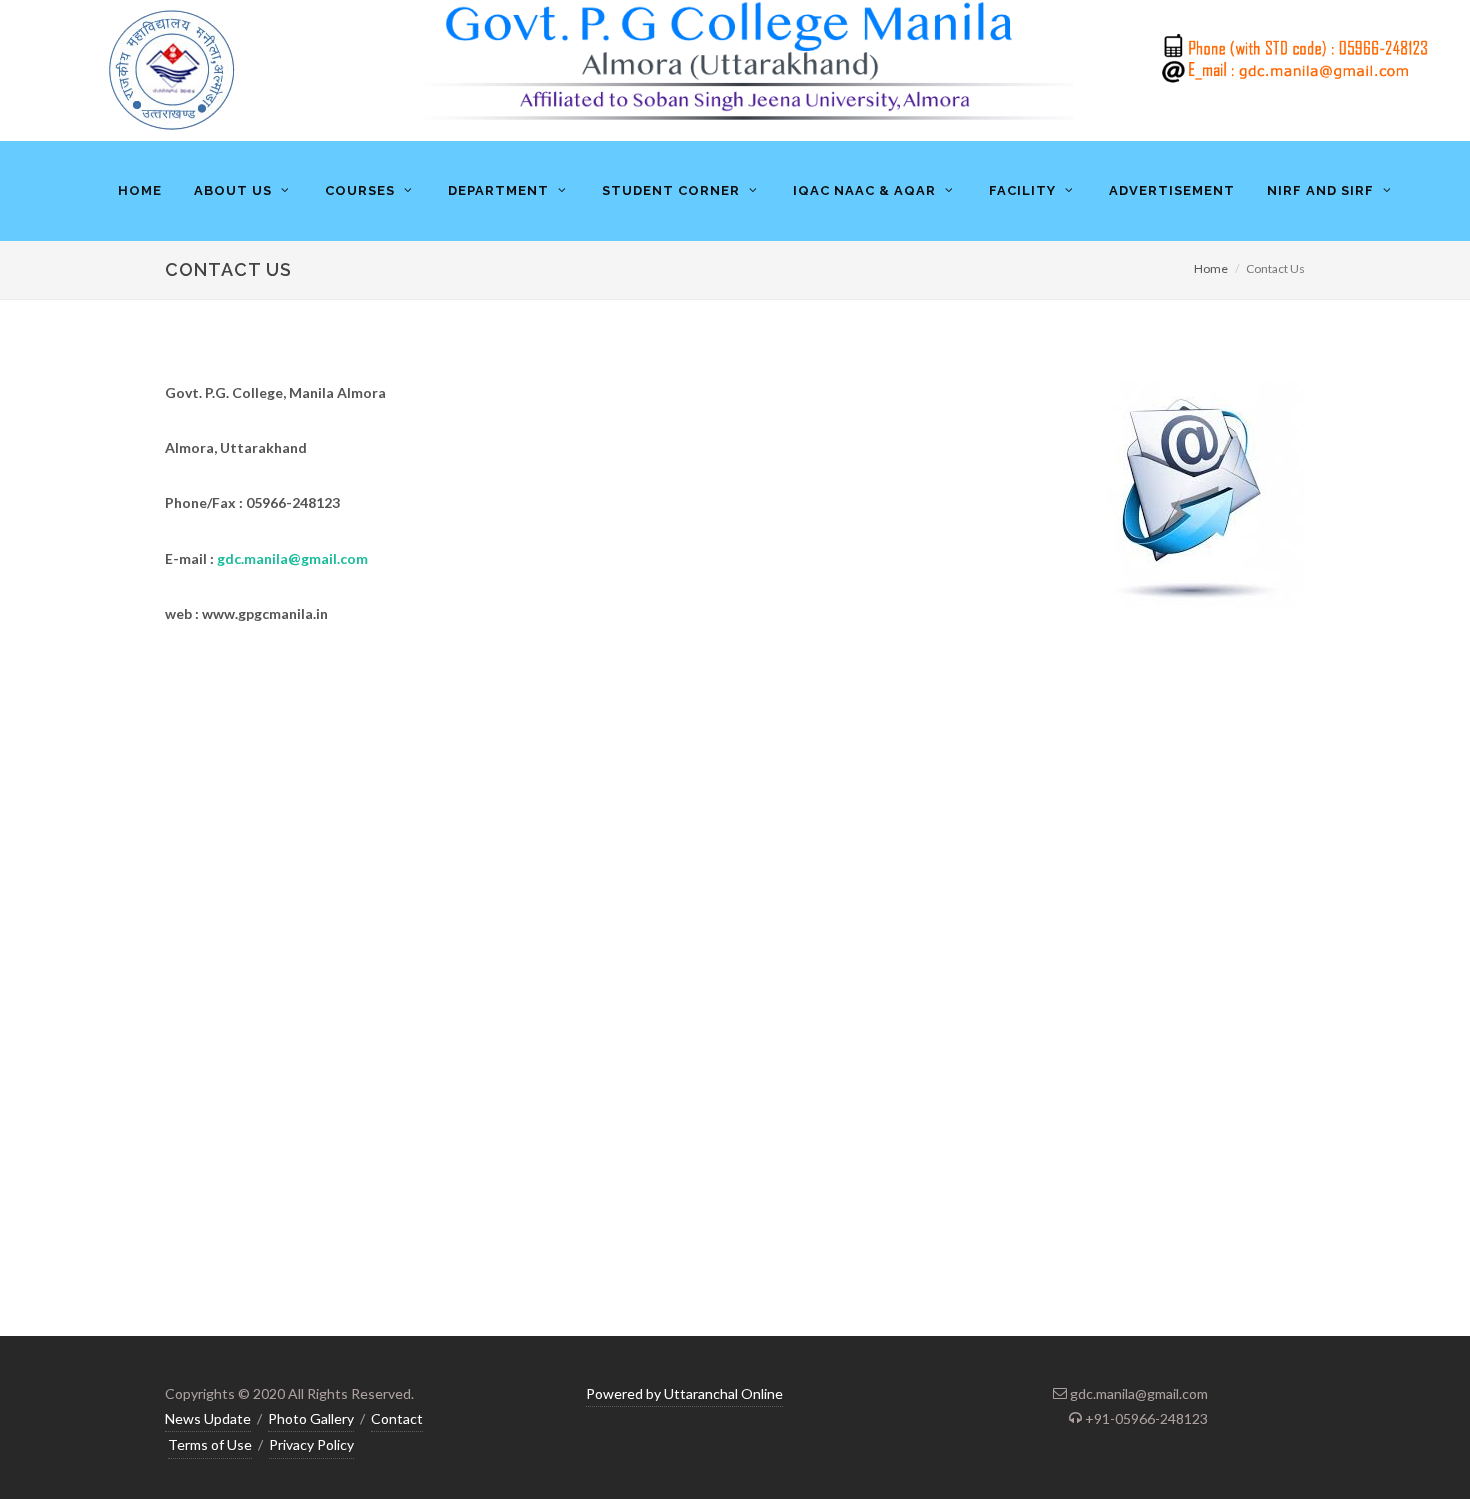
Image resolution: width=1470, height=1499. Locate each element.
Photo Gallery (311, 1418)
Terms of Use (210, 1444)
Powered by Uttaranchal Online (684, 1393)
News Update (208, 1418)
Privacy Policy (311, 1444)
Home (1211, 268)
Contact (397, 1418)
